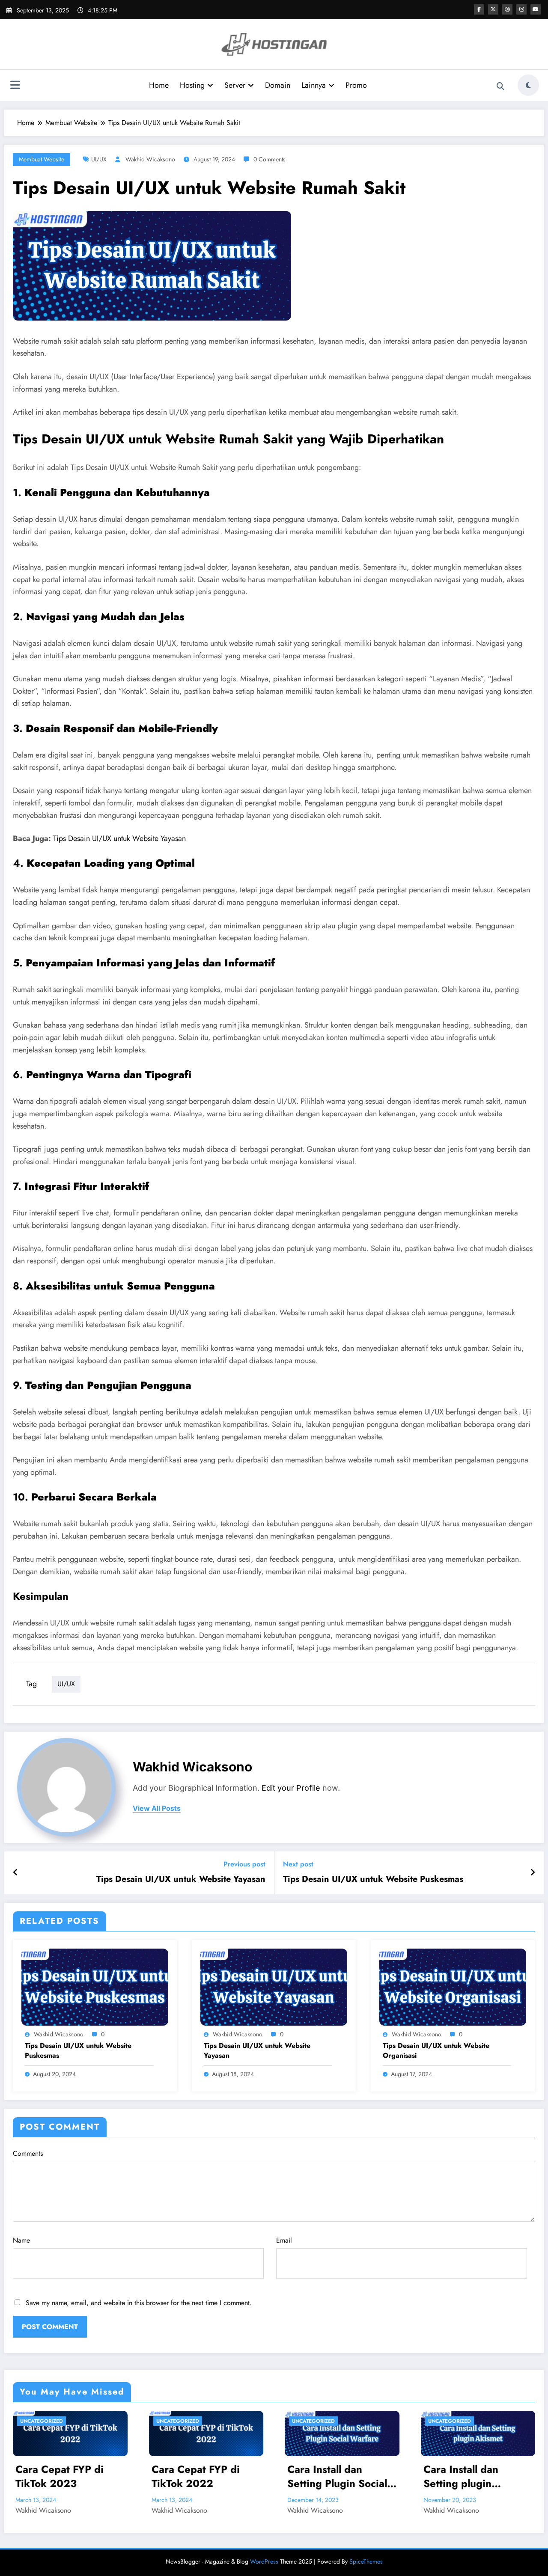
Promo (356, 85)
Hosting (192, 85)
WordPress (264, 2561)
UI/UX (99, 159)
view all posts (157, 1808)
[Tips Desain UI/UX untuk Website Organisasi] (453, 1986)
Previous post (244, 1864)
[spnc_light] (528, 85)
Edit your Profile (291, 1788)
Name (21, 2240)
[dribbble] (507, 9)
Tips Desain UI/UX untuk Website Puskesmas (373, 1879)
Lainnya (314, 85)
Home (159, 85)
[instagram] (521, 9)
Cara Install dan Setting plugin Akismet (325, 2476)
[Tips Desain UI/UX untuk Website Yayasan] (274, 1986)
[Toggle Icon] (15, 86)
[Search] (500, 86)
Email (284, 2240)
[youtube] (536, 9)
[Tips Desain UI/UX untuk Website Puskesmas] (95, 1986)
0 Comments (270, 159)
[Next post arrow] (533, 1873)
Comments (28, 2153)
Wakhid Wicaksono (150, 159)
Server (235, 85)
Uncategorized (42, 2421)
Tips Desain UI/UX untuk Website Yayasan (119, 838)
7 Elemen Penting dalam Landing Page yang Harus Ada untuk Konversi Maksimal (478, 2476)
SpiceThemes (366, 2561)
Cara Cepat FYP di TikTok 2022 (60, 2476)
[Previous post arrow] (16, 1873)
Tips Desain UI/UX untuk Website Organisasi (436, 2050)
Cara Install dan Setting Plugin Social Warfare (201, 2476)
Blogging (442, 2421)
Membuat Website (42, 159)
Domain (278, 85)
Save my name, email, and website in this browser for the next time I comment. (139, 2303)
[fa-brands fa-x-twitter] (493, 9)
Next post (298, 1864)
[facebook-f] (479, 9)
